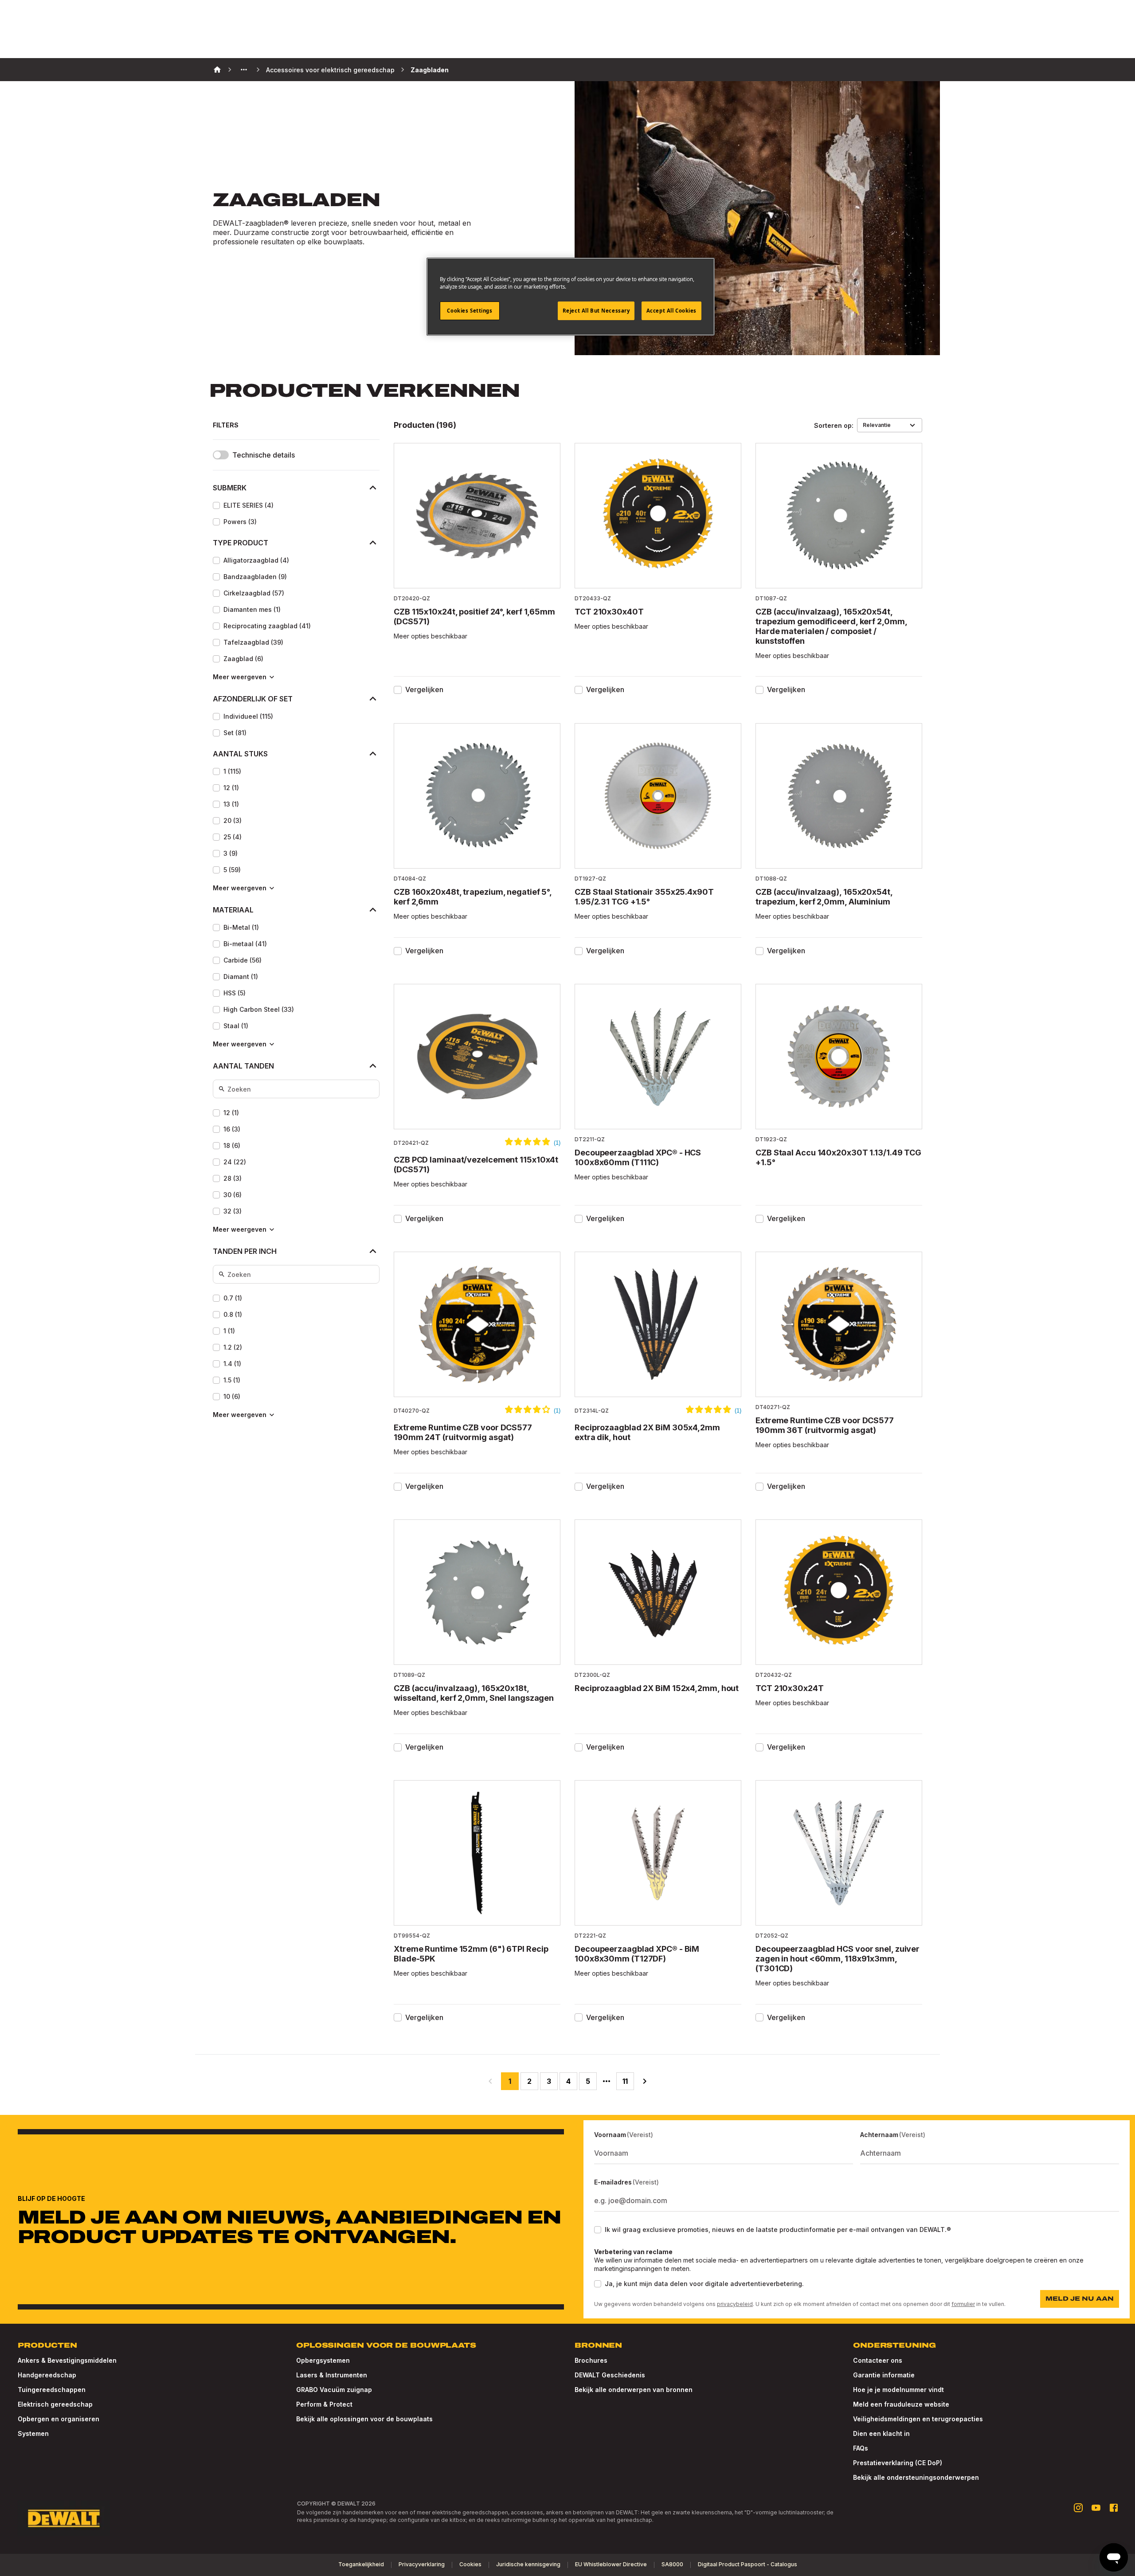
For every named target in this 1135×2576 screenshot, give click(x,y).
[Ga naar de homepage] (64, 2518)
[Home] (217, 70)
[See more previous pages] (244, 70)
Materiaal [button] (233, 910)
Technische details (264, 455)
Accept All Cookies (671, 311)
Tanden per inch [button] (245, 1251)
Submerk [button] (230, 488)
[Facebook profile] (1114, 2508)
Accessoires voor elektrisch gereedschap (330, 70)
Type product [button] (241, 543)
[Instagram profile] (1078, 2508)
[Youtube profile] (1096, 2508)
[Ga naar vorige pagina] (490, 2081)
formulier (963, 2304)
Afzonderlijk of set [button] (253, 699)
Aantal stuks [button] (240, 754)
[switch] (221, 455)
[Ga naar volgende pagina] (645, 2081)
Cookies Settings (470, 311)
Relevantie (877, 425)
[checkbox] (216, 505)
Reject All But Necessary (596, 311)
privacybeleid (735, 2304)
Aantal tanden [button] (243, 1066)
